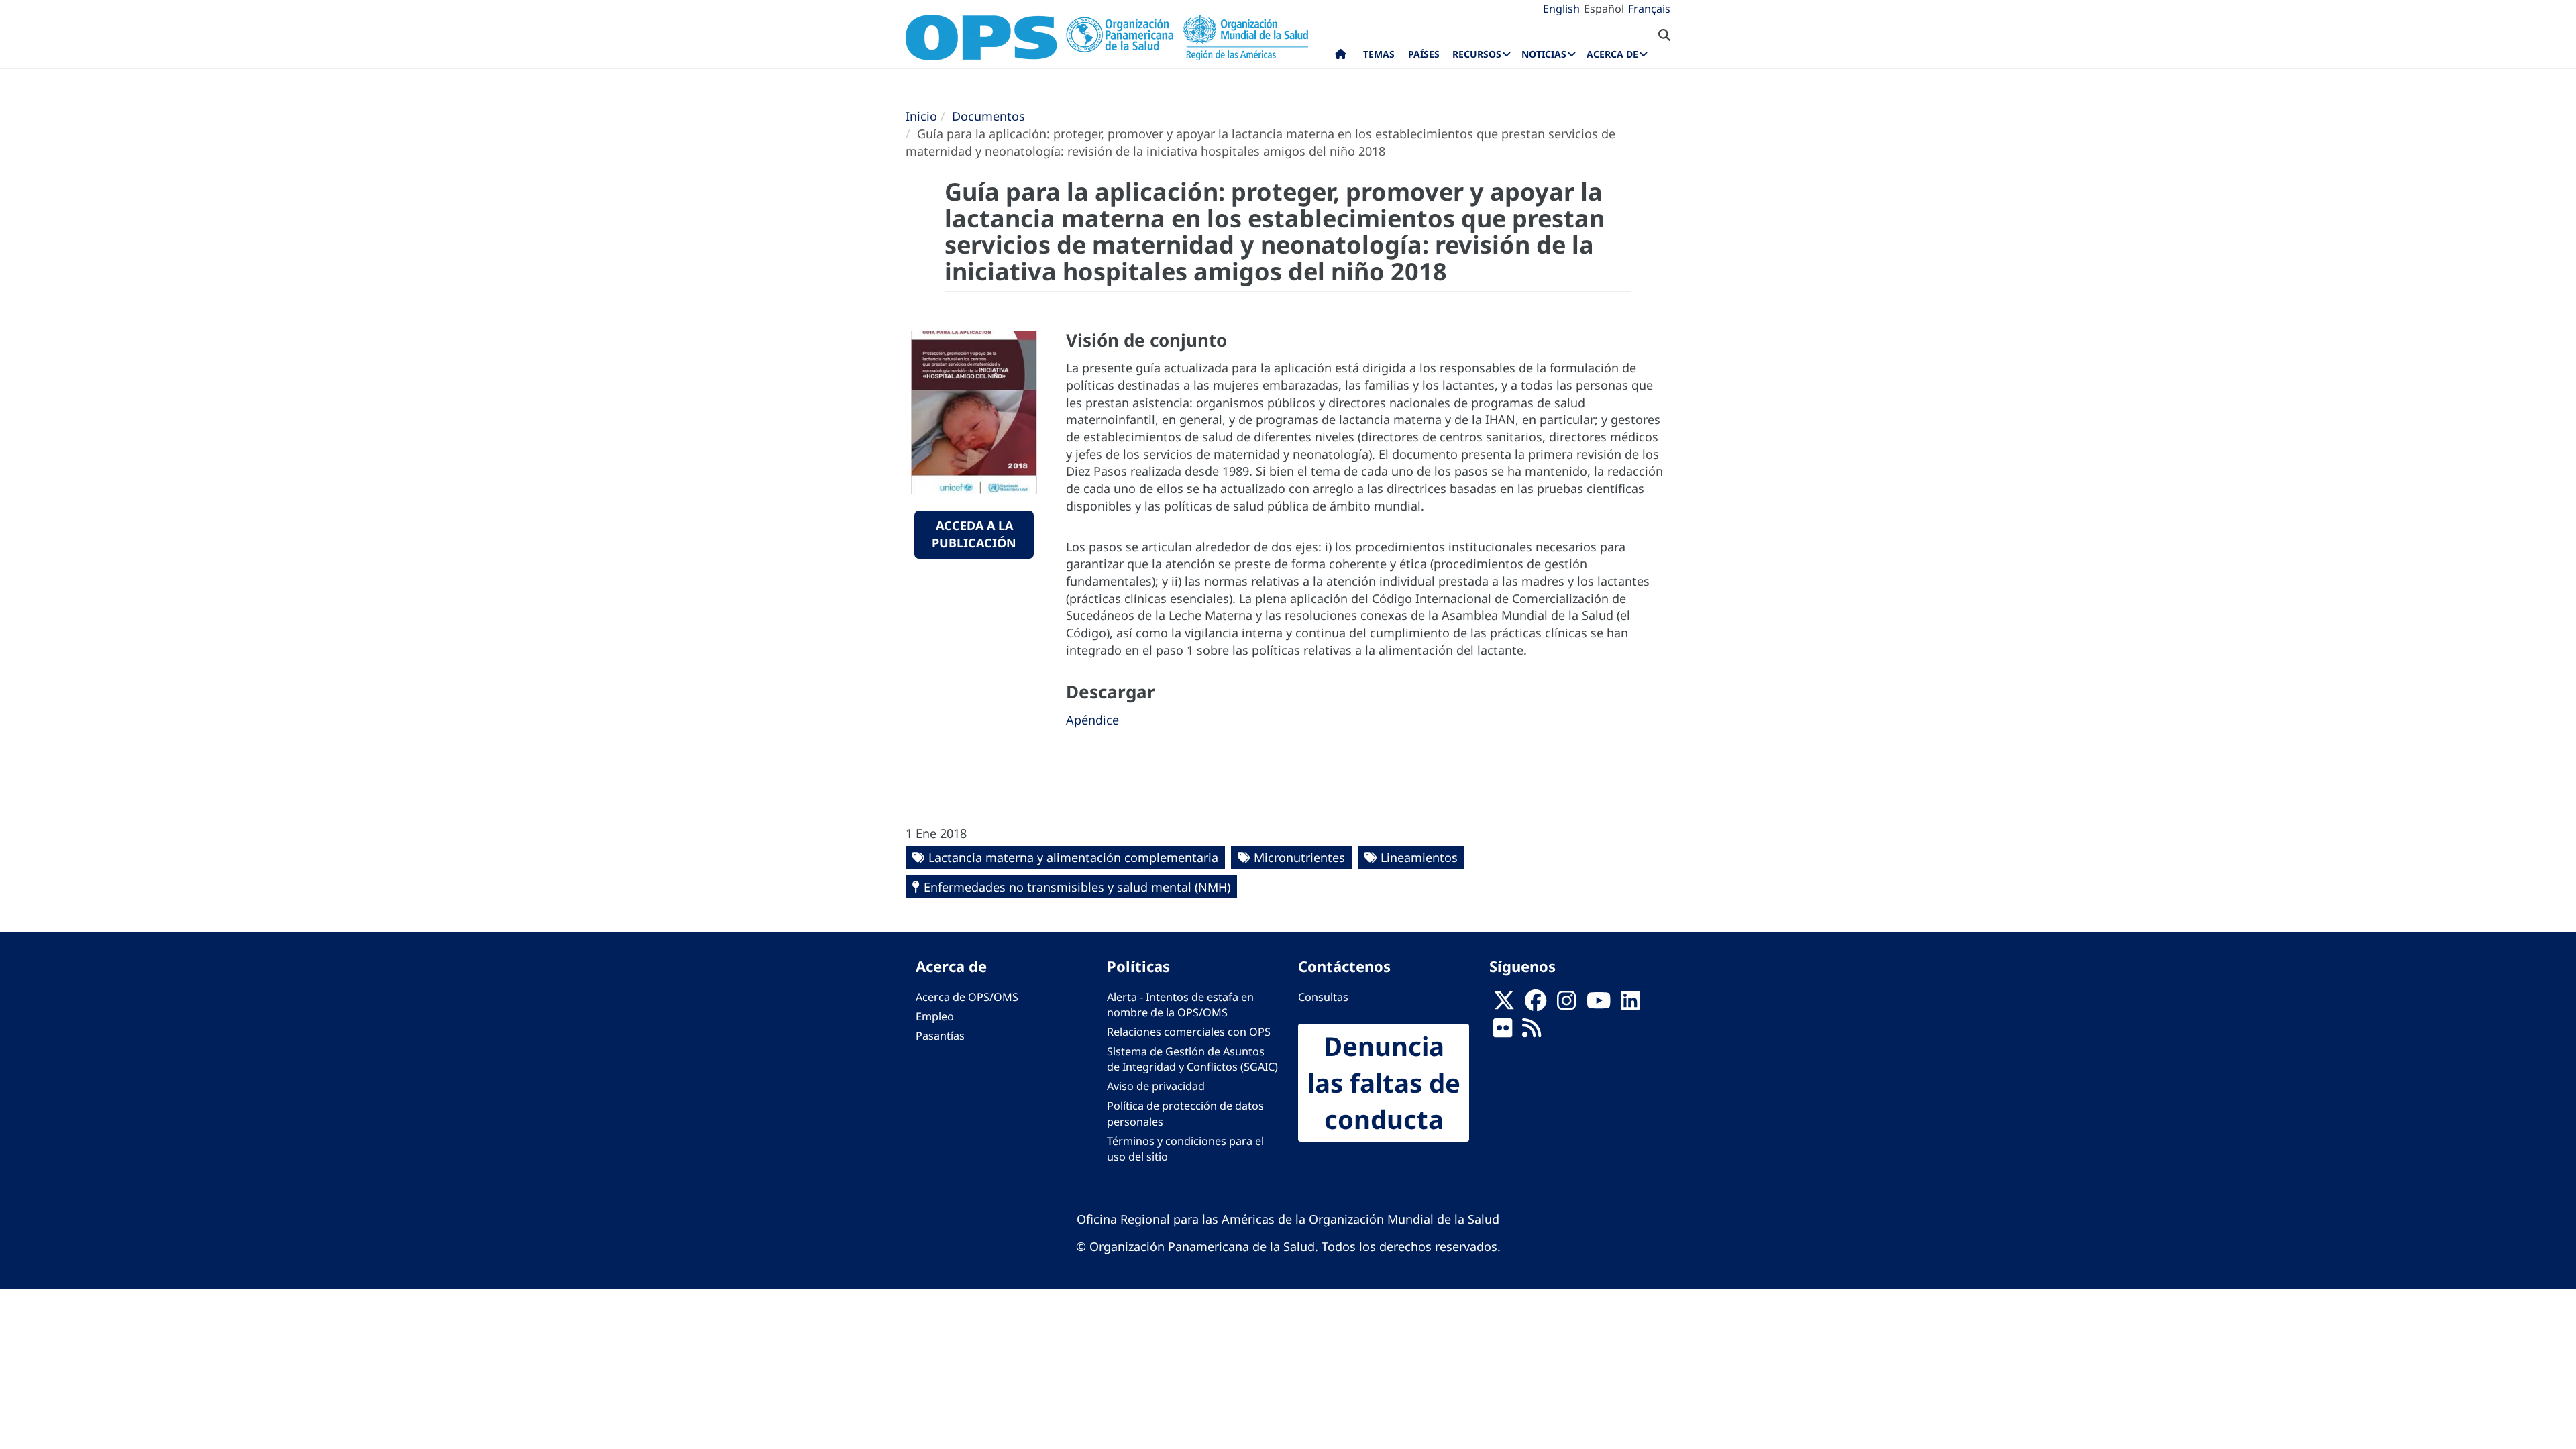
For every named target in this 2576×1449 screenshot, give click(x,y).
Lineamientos (1419, 857)
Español (1604, 9)
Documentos (988, 116)
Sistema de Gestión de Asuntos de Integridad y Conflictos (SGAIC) (1192, 1059)
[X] (1504, 1004)
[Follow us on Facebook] (1536, 1004)
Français (1649, 9)
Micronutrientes (1299, 857)
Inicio (921, 116)
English (1561, 9)
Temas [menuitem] (1379, 54)
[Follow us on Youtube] (1599, 1004)
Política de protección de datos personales (1185, 1113)
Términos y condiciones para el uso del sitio (1185, 1149)
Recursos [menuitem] (1477, 54)
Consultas (1323, 997)
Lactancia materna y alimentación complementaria (1073, 857)
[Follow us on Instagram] (1566, 1004)
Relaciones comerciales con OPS (1189, 1032)
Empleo (935, 1016)
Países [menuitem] (1424, 54)
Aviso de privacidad (1156, 1086)
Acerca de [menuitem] (1612, 54)
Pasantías (940, 1036)
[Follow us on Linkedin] (1630, 1004)
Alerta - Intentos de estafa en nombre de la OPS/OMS (1180, 1005)
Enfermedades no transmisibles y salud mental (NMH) (1077, 887)
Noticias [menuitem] (1544, 54)
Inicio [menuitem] (1341, 57)
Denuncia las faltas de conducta (1384, 1083)
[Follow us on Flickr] (1503, 1032)
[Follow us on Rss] (1532, 1032)
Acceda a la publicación (974, 534)
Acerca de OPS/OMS (967, 997)
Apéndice (1092, 720)
